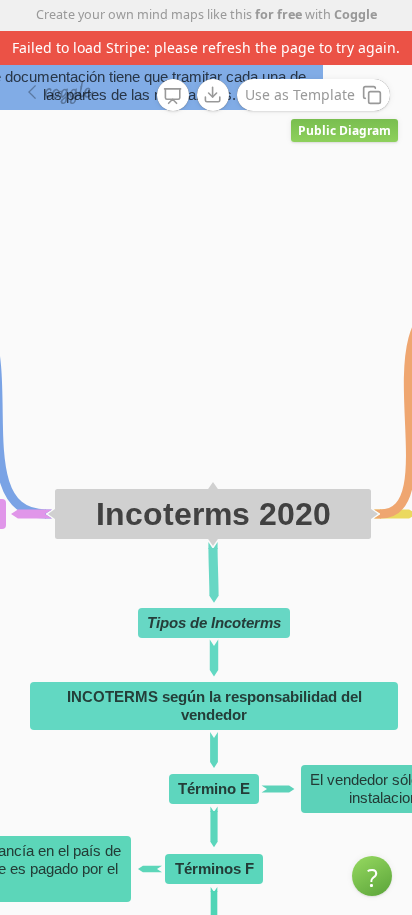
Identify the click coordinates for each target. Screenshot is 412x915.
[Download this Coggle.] (213, 95)
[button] (372, 876)
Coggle (355, 14)
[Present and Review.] (173, 96)
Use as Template (300, 94)
